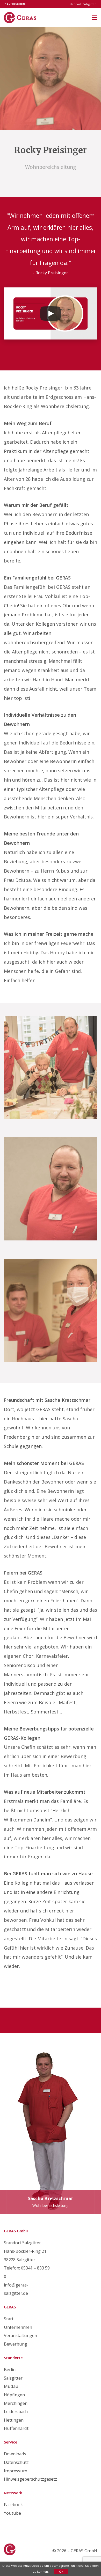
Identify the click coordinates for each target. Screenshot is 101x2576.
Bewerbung (16, 2344)
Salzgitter (13, 2378)
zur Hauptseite (16, 4)
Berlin (10, 2370)
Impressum (16, 2471)
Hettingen (14, 2420)
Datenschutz (16, 2462)
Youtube (12, 2513)
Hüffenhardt (16, 2428)
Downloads (15, 2454)
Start (9, 2319)
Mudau (11, 2386)
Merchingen (16, 2403)
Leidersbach (16, 2412)
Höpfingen (14, 2395)
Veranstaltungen (20, 2335)
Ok (61, 2571)
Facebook (13, 2505)
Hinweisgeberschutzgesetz (30, 2479)
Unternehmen (18, 2327)
